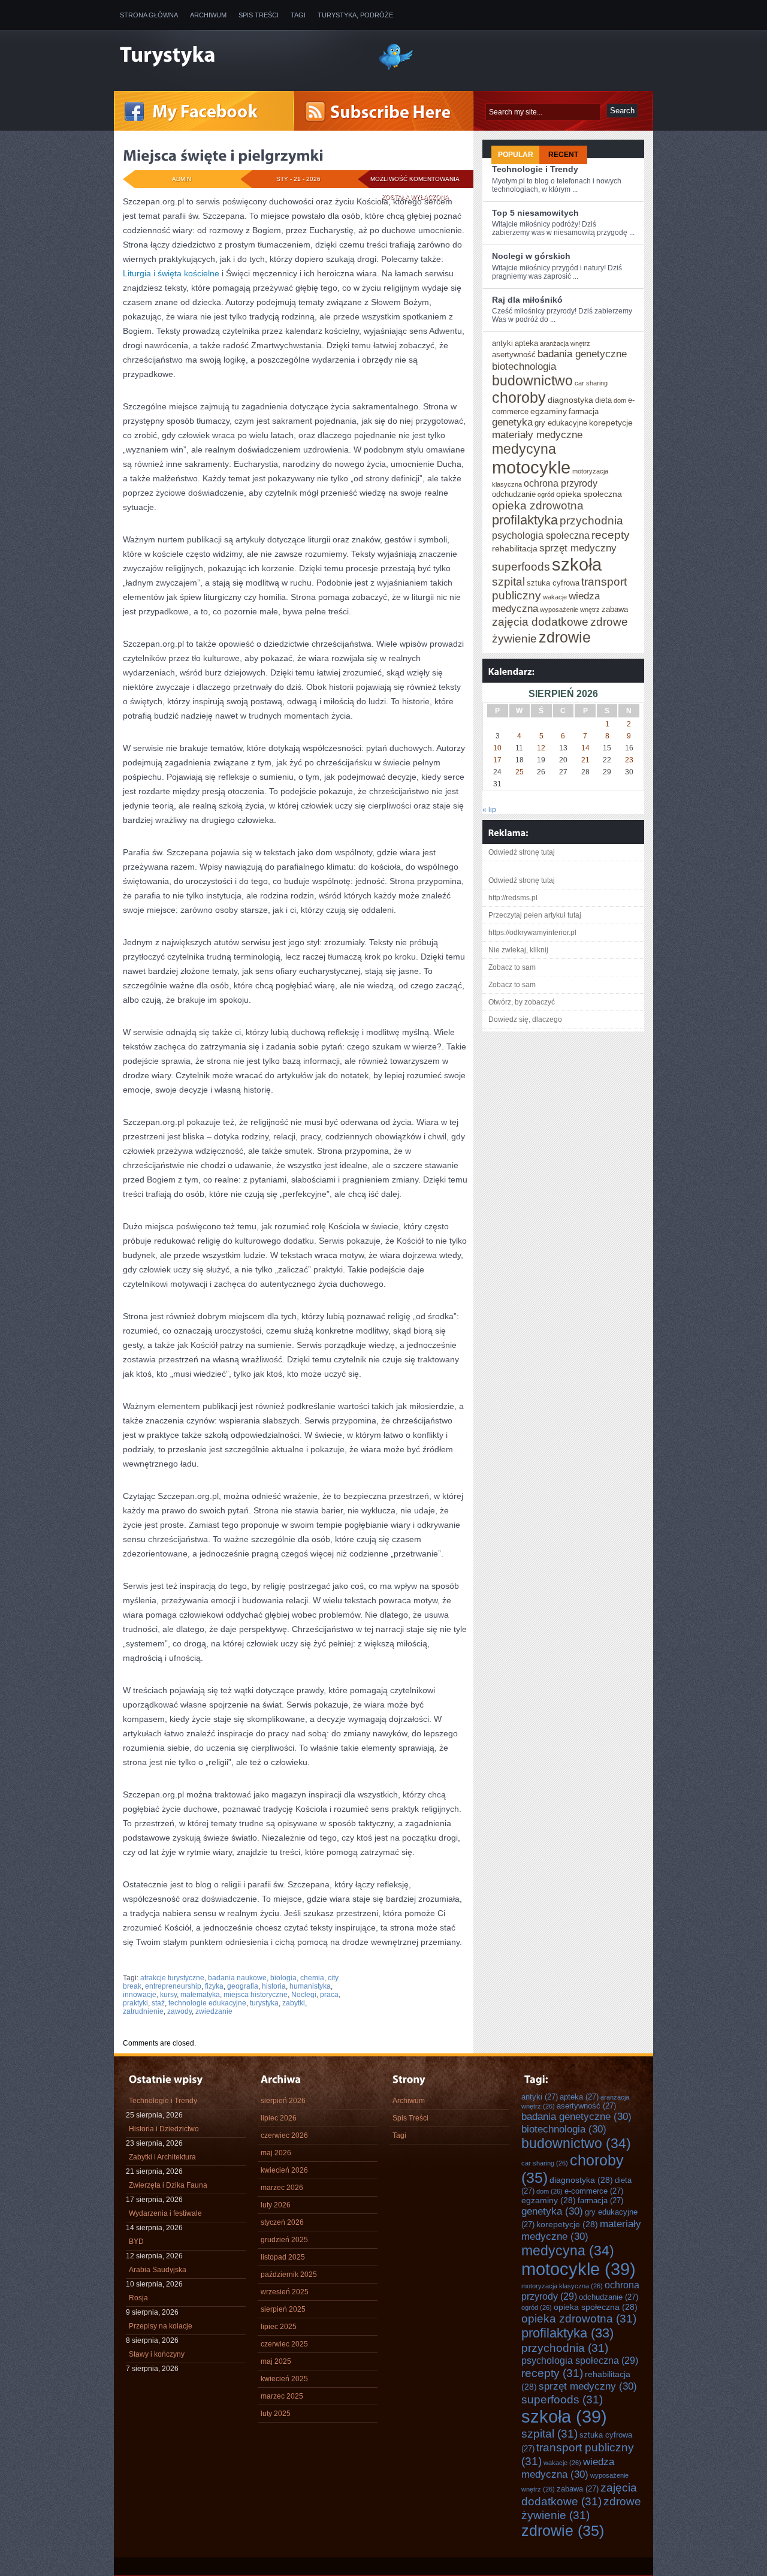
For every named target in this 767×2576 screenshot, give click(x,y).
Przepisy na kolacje (161, 2326)
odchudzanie (514, 494)
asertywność (514, 355)
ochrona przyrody (561, 483)
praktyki (135, 2003)
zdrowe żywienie (581, 2508)
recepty (611, 535)
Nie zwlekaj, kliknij (518, 950)
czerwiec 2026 (284, 2135)
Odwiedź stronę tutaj (522, 852)
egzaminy (549, 411)
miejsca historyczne (256, 1995)
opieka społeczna (589, 494)
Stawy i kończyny (157, 2354)
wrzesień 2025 (285, 2292)
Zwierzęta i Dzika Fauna (168, 2185)
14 (585, 748)
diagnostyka (570, 400)
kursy (168, 1995)
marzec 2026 (282, 2188)
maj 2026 (276, 2153)
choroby (519, 397)
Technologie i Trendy (535, 169)
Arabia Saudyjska (158, 2270)
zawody (179, 2011)
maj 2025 (276, 2361)
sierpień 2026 (283, 2101)
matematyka (200, 1995)
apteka (526, 343)
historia (274, 1986)
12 (541, 748)
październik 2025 (289, 2275)
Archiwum (208, 15)
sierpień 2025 (283, 2309)
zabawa (615, 609)
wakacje (555, 597)
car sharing (591, 383)
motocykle (531, 467)
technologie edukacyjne (207, 2003)
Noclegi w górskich (531, 256)
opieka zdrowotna (538, 505)
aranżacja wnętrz (565, 343)
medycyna (524, 449)
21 (585, 760)
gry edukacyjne (561, 423)
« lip (489, 810)
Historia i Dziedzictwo (164, 2129)
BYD (136, 2242)
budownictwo (532, 381)
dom (620, 400)
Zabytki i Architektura (162, 2157)
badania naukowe (237, 1978)
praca (329, 1995)
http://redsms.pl (513, 898)
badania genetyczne (582, 354)
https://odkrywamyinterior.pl (532, 933)
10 (497, 748)
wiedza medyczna (568, 2468)
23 (629, 760)
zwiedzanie (214, 2011)
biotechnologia (524, 366)
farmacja (584, 411)
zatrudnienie (143, 2011)
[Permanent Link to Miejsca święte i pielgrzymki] (223, 155)
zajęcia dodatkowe (540, 622)
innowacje (140, 1995)
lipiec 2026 (279, 2118)
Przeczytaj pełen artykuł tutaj (535, 915)
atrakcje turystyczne (172, 1978)
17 (497, 760)
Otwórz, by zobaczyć (522, 1002)
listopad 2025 (283, 2257)
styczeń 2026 (282, 2222)
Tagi (298, 15)
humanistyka (310, 1986)
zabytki (294, 2003)
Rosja (138, 2298)
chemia (312, 1978)
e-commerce (594, 2191)
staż (158, 2003)
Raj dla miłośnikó (527, 300)
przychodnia (591, 520)
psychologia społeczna (541, 535)
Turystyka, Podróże (355, 15)
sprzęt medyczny (578, 548)
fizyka (214, 1986)
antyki (502, 343)
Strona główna (149, 15)
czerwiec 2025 (284, 2344)
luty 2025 (276, 2414)
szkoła (577, 564)
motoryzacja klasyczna (562, 2286)
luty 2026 (276, 2205)
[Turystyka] (240, 56)
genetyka (512, 422)
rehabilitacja (515, 548)
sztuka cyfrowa (553, 583)
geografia (243, 1986)
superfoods (521, 566)
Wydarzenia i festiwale (165, 2213)
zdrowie (565, 637)
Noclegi (304, 1995)
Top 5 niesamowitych (535, 213)
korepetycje (611, 423)
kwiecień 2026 (284, 2170)
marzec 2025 (282, 2396)
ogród (546, 494)
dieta (603, 400)
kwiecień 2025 (284, 2379)
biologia (283, 1978)
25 (520, 772)
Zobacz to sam (512, 967)
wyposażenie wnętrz (570, 610)
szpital (508, 581)
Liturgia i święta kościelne (171, 273)
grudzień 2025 (284, 2240)
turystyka (264, 2003)
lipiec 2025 (279, 2327)
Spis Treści (259, 15)
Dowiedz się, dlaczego (525, 1019)
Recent (563, 155)
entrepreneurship (173, 1986)
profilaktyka (525, 520)
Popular (516, 155)
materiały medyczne (537, 435)
